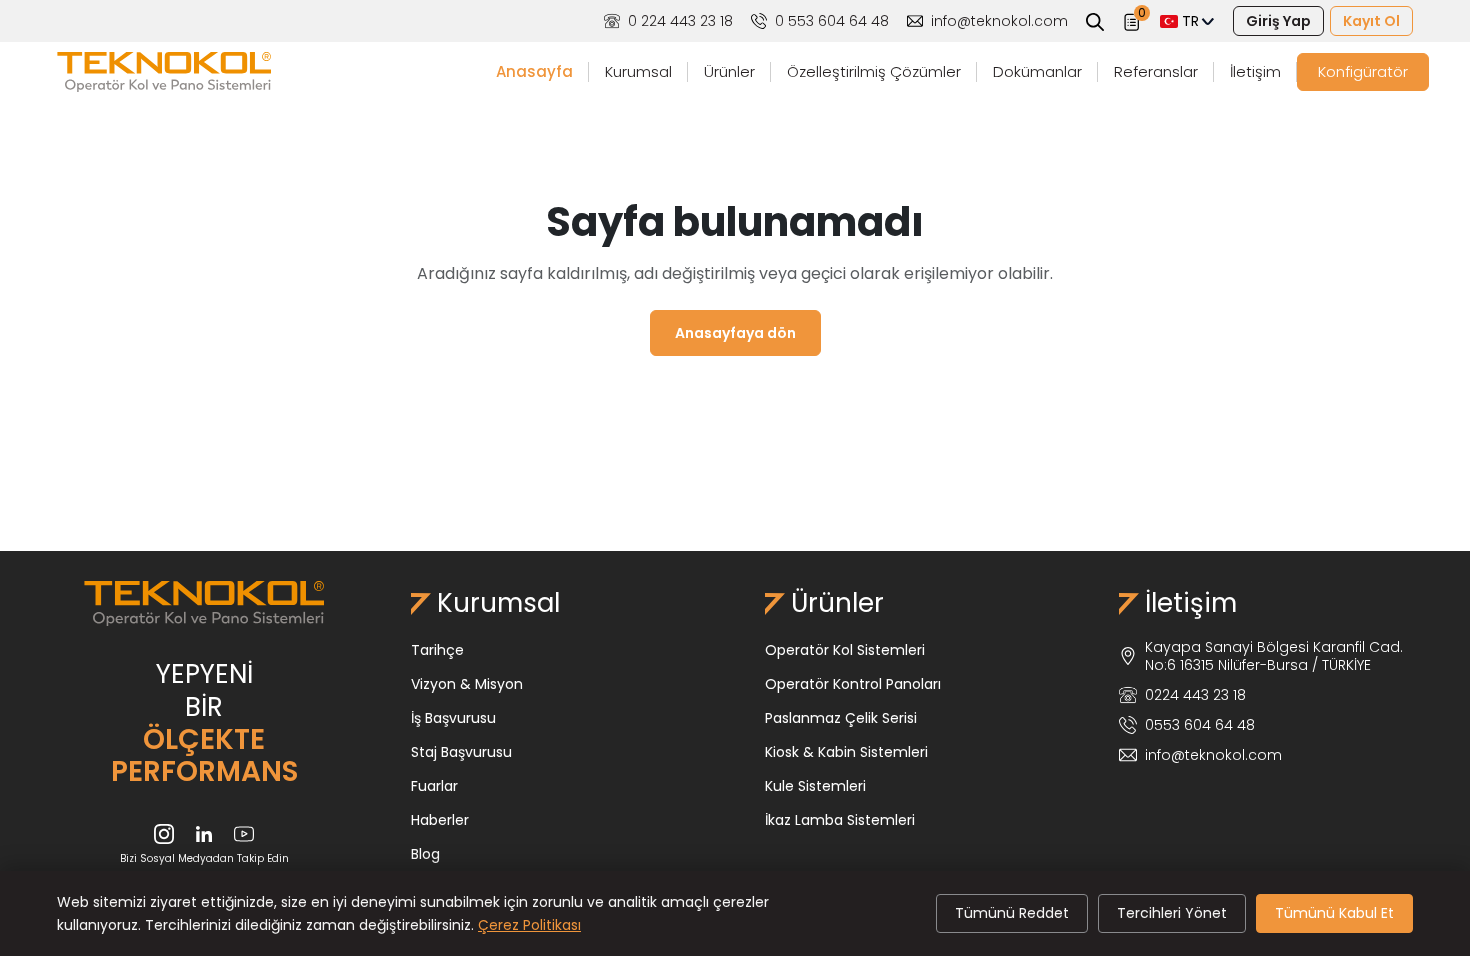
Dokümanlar (1037, 71)
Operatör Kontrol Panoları (853, 684)
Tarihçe (437, 650)
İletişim (1255, 71)
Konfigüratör (1363, 71)
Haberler (440, 820)
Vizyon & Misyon (467, 684)
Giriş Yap (1278, 21)
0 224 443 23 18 (680, 21)
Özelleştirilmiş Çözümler (874, 71)
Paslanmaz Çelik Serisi (841, 718)
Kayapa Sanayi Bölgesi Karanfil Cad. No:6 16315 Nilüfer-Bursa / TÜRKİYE (1274, 656)
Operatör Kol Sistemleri (845, 650)
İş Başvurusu (453, 718)
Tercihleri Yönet (1172, 913)
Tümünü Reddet (1012, 913)
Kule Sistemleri (815, 786)
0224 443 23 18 (1195, 695)
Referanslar (1156, 71)
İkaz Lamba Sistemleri (840, 820)
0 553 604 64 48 (832, 21)
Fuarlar (434, 786)
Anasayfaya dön (735, 333)
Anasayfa (534, 71)
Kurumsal (638, 71)
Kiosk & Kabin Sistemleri (846, 752)
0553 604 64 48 (1200, 725)
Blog (425, 854)
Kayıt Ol (1371, 21)
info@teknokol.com (999, 21)
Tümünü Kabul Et (1334, 913)
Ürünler (729, 71)
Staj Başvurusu (461, 752)
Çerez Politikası (529, 925)
